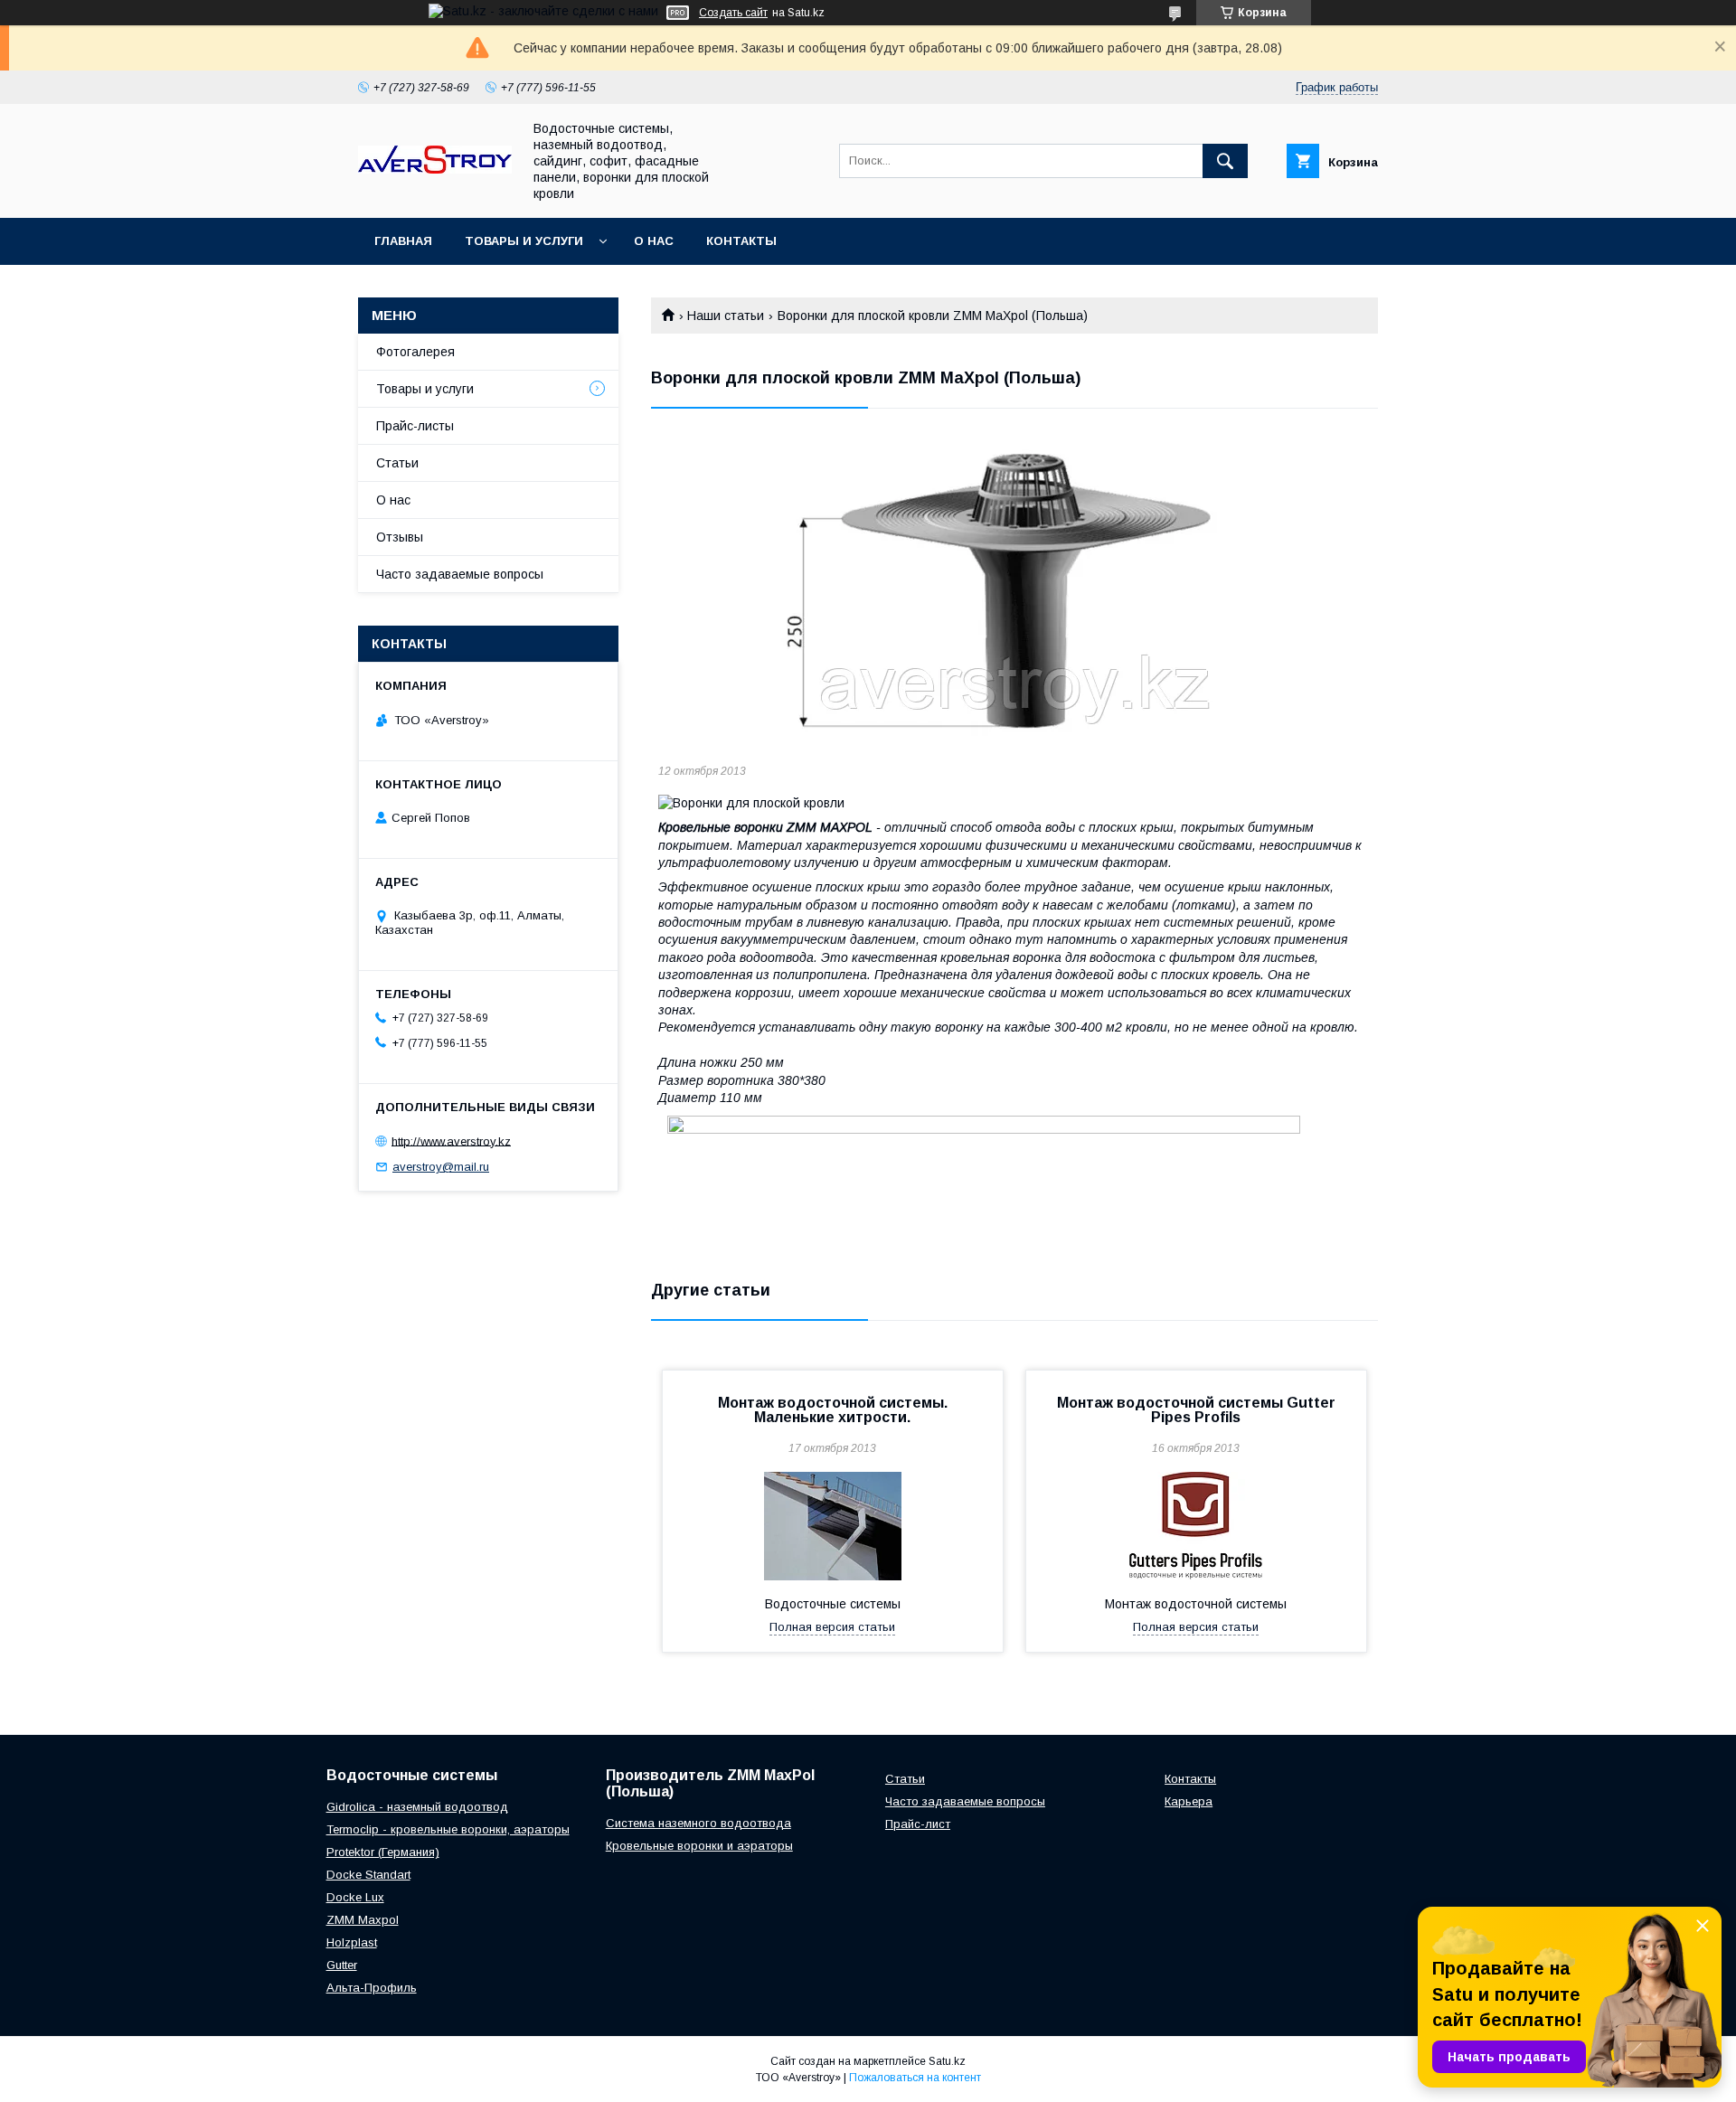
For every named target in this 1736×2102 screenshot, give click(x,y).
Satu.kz (947, 2061)
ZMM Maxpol (363, 1920)
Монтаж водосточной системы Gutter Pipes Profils (1196, 1410)
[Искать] (1225, 161)
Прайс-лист (918, 1824)
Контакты (741, 241)
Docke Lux (355, 1897)
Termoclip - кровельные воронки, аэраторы (448, 1829)
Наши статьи (726, 316)
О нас (654, 241)
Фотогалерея (415, 352)
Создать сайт (733, 13)
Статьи (397, 463)
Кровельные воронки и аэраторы (699, 1846)
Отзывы (400, 537)
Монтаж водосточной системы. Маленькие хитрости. (833, 1410)
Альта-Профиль (372, 1988)
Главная (403, 241)
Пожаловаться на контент (915, 2078)
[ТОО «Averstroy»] (435, 169)
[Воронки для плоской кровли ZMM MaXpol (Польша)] (1014, 590)
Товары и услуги (524, 241)
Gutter (342, 1965)
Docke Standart (368, 1875)
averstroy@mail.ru (441, 1167)
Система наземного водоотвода (698, 1823)
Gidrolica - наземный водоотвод (417, 1807)
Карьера (1189, 1801)
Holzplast (352, 1942)
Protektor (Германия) (383, 1852)
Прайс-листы (415, 426)
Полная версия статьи (832, 1627)
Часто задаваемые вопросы (460, 574)
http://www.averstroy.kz (451, 1141)
